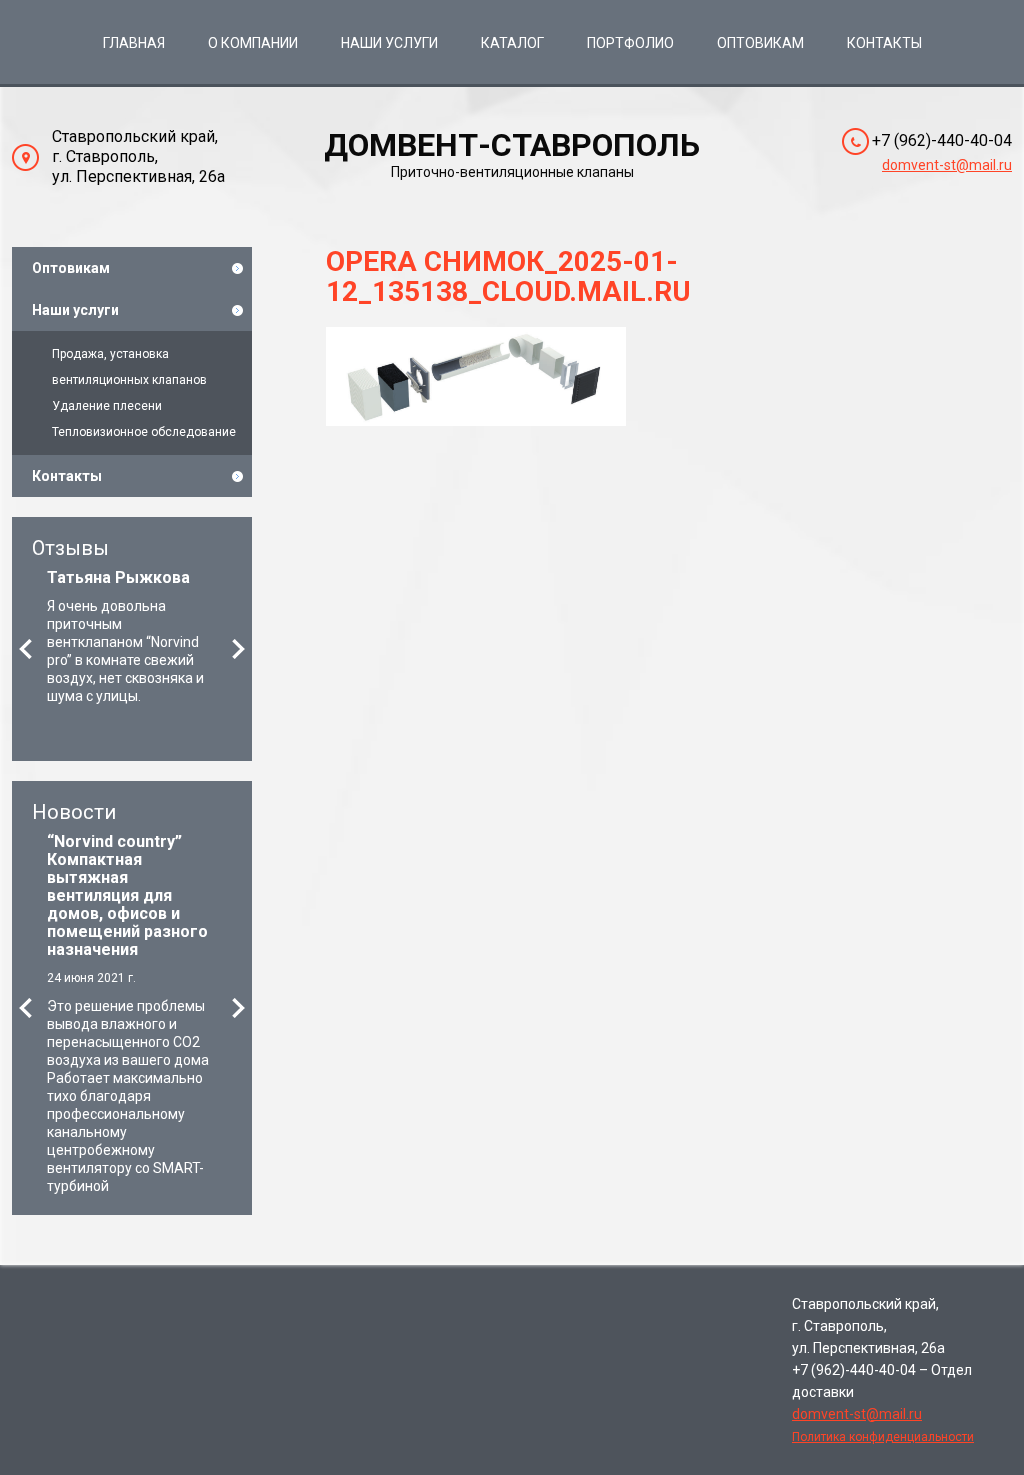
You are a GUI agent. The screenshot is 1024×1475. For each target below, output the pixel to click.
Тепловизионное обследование (144, 432)
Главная (134, 43)
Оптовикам (760, 43)
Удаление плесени (107, 406)
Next (238, 649)
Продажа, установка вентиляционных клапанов (129, 367)
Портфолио (630, 43)
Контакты (884, 43)
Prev (25, 649)
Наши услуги (389, 43)
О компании (253, 43)
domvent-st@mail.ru (947, 165)
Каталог (512, 43)
